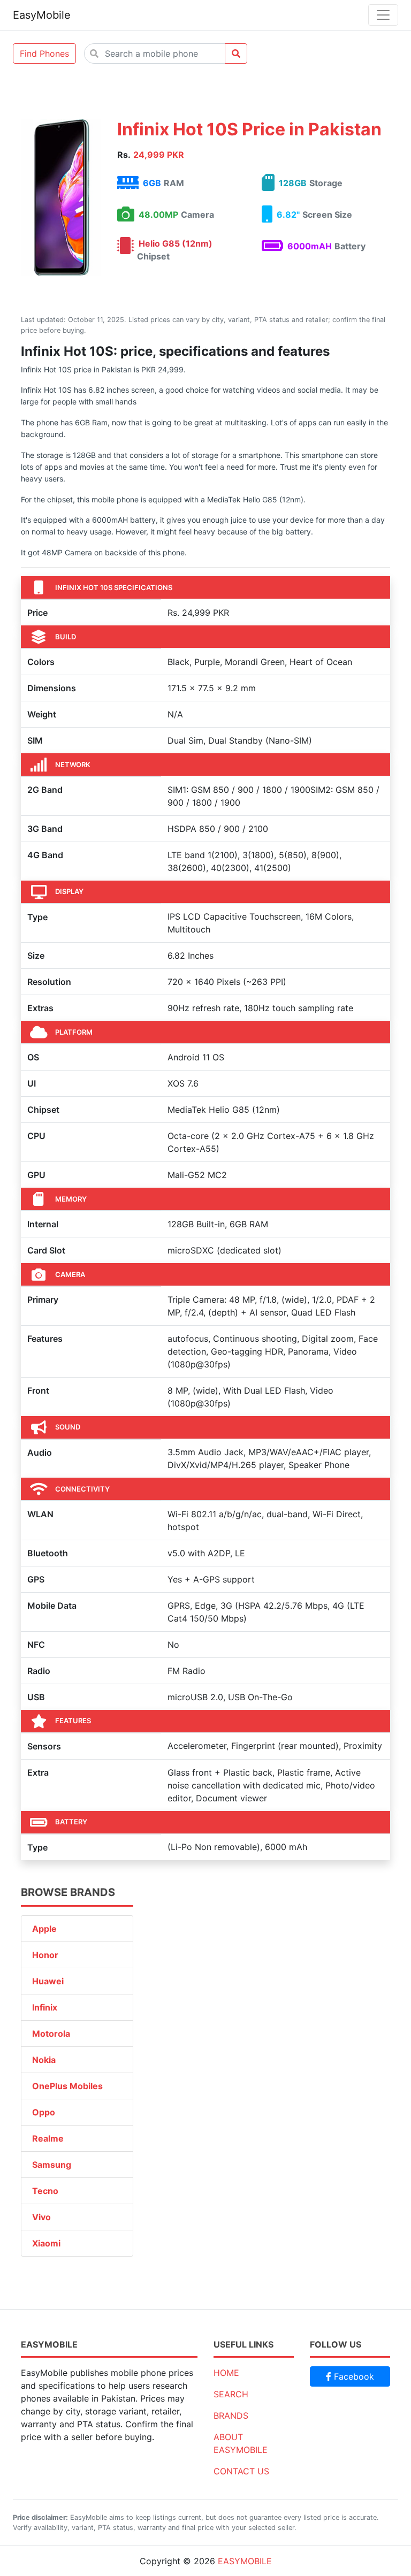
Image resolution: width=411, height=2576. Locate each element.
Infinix (45, 2007)
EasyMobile (42, 15)
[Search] (236, 53)
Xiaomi (46, 2243)
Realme (48, 2138)
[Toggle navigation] (383, 15)
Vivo (41, 2217)
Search (231, 2394)
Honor (45, 1955)
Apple (44, 1929)
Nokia (44, 2060)
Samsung (52, 2165)
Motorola (51, 2034)
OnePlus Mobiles (67, 2086)
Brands (231, 2416)
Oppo (44, 2112)
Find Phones (44, 53)
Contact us (241, 2471)
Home (226, 2373)
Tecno (45, 2191)
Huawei (48, 1981)
